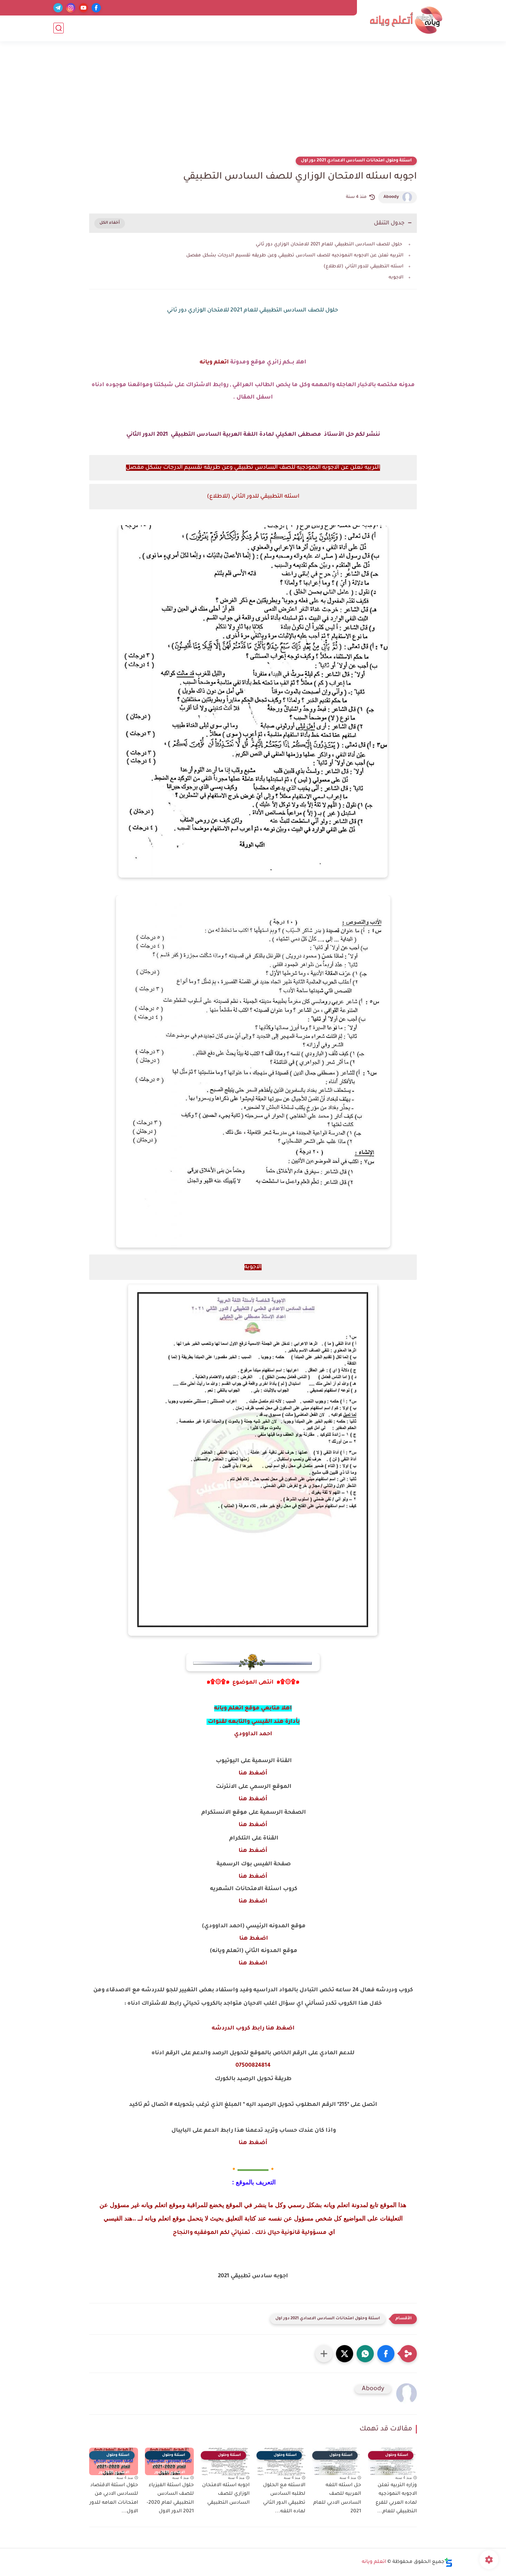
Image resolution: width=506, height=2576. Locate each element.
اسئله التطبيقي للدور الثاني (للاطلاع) (363, 267)
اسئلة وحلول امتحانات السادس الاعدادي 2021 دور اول (356, 161)
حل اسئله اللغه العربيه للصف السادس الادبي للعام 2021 (337, 2499)
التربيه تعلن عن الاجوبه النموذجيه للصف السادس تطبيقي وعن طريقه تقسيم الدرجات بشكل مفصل (295, 256)
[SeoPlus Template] (449, 2562)
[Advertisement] (253, 103)
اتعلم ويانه (214, 362)
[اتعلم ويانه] (406, 20)
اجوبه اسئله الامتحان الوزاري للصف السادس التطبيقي (226, 2494)
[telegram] (58, 8)
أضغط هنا (253, 1773)
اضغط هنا (253, 1901)
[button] (386, 2354)
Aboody (391, 197)
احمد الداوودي (253, 1734)
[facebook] (96, 8)
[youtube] (83, 8)
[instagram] (71, 8)
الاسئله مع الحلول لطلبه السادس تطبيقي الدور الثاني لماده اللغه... (284, 2499)
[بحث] (59, 28)
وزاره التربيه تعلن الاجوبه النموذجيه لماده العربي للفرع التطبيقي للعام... (396, 2499)
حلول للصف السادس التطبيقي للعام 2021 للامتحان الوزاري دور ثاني (330, 245)
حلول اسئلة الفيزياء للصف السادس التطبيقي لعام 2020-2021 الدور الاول (170, 2499)
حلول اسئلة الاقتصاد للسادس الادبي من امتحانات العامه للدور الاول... (114, 2499)
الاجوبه (396, 278)
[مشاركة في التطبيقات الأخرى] (324, 2354)
